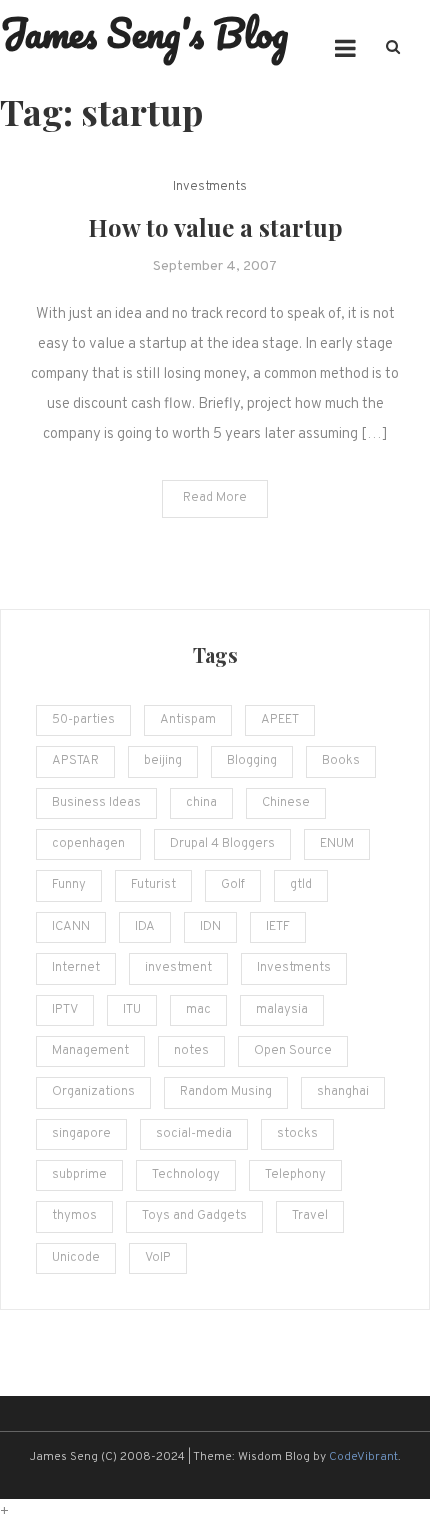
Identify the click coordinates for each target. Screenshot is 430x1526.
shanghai (343, 1092)
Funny (69, 885)
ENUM (337, 844)
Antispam (188, 720)
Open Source (293, 1051)
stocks (297, 1134)
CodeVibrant (363, 1457)
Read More (215, 498)
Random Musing (226, 1092)
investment (178, 968)
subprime (79, 1175)
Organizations (93, 1092)
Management (90, 1051)
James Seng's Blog (144, 32)
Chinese (286, 803)
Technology (186, 1175)
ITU (132, 1010)
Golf (233, 885)
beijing (163, 761)
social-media (194, 1134)
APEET (280, 720)
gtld (301, 885)
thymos (74, 1216)
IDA (145, 927)
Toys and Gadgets (194, 1216)
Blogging (252, 761)
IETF (278, 927)
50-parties (83, 720)
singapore (81, 1134)
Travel (310, 1216)
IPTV (65, 1010)
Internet (76, 968)
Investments (210, 187)
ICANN (71, 927)
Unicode (76, 1258)
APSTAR (75, 761)
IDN (210, 927)
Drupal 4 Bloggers (222, 844)
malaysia (282, 1010)
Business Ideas (96, 803)
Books (341, 761)
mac (198, 1010)
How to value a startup (215, 227)
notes (191, 1051)
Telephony (295, 1175)
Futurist (153, 885)
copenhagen (88, 844)
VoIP (158, 1258)
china (201, 803)
